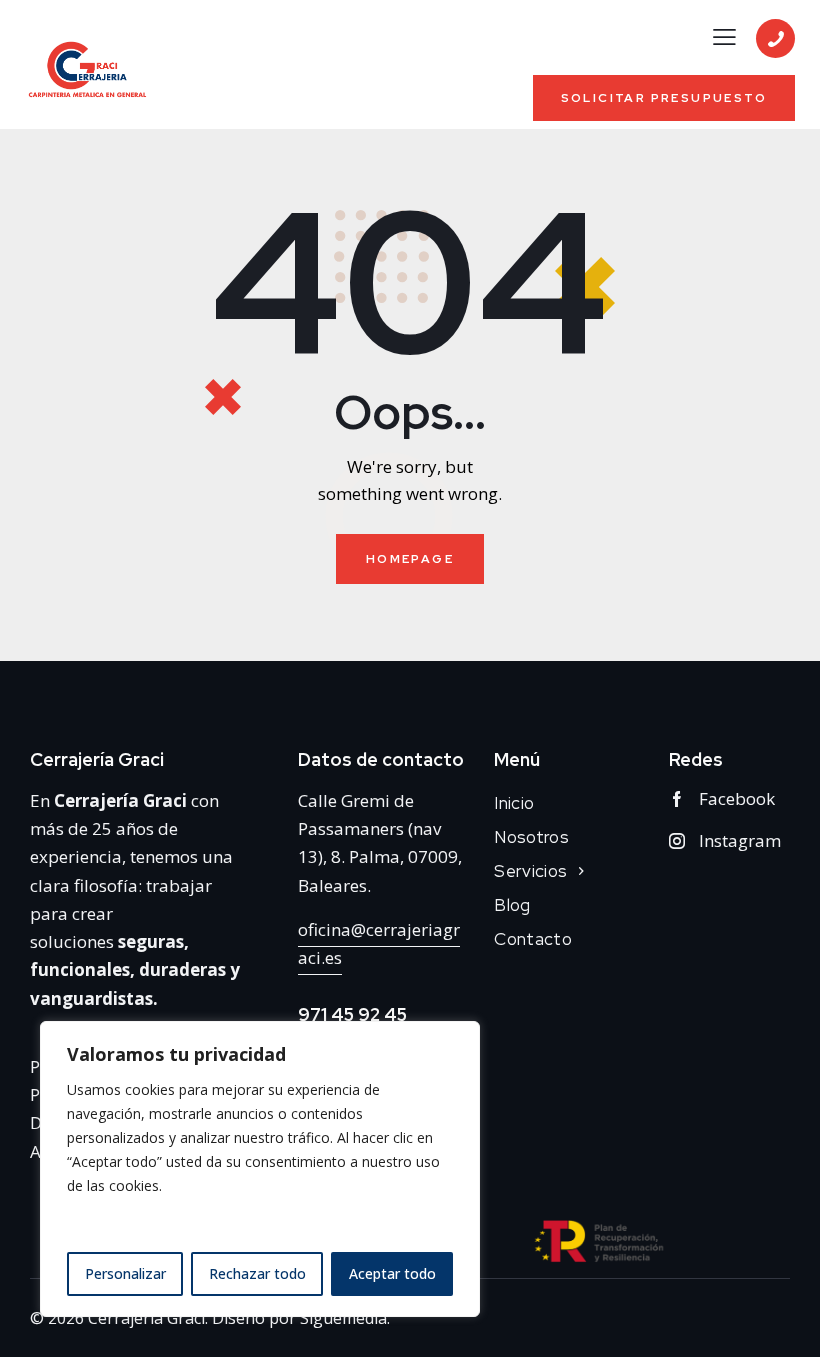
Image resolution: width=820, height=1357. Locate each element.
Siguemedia (343, 1318)
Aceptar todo (392, 1273)
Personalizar (125, 1273)
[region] (260, 1169)
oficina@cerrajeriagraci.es (379, 943)
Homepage (410, 559)
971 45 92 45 (352, 1014)
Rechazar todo (257, 1273)
